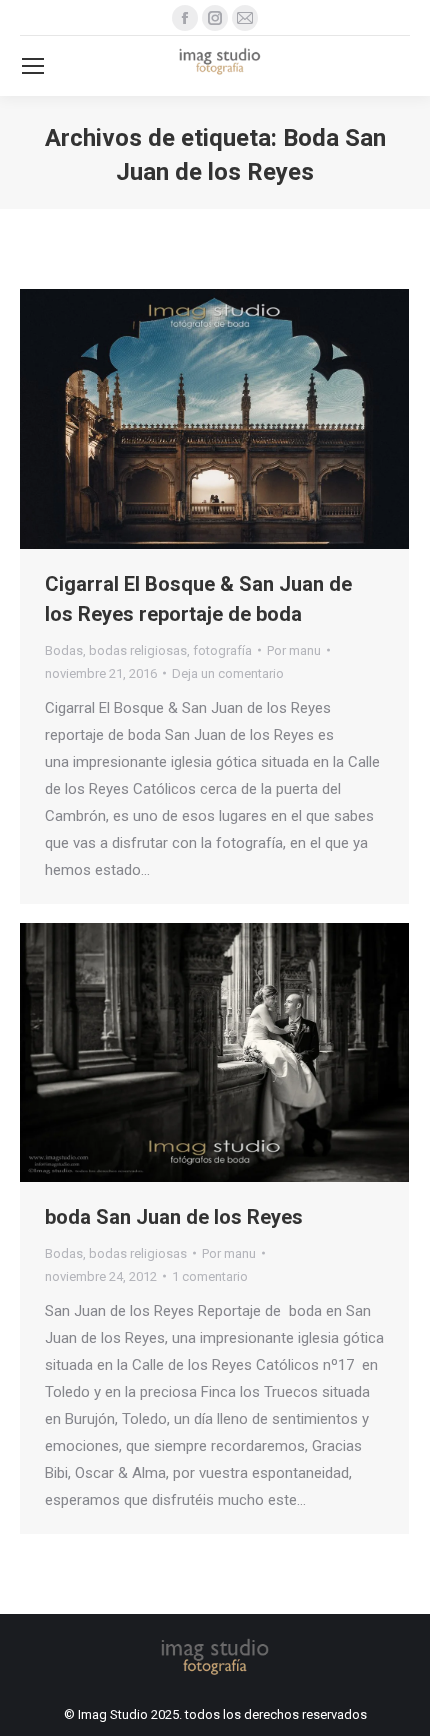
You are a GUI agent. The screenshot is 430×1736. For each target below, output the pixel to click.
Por (294, 650)
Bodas (64, 650)
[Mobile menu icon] (33, 66)
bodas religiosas (138, 650)
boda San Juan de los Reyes (174, 1217)
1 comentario (210, 1276)
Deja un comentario (228, 673)
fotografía (222, 650)
